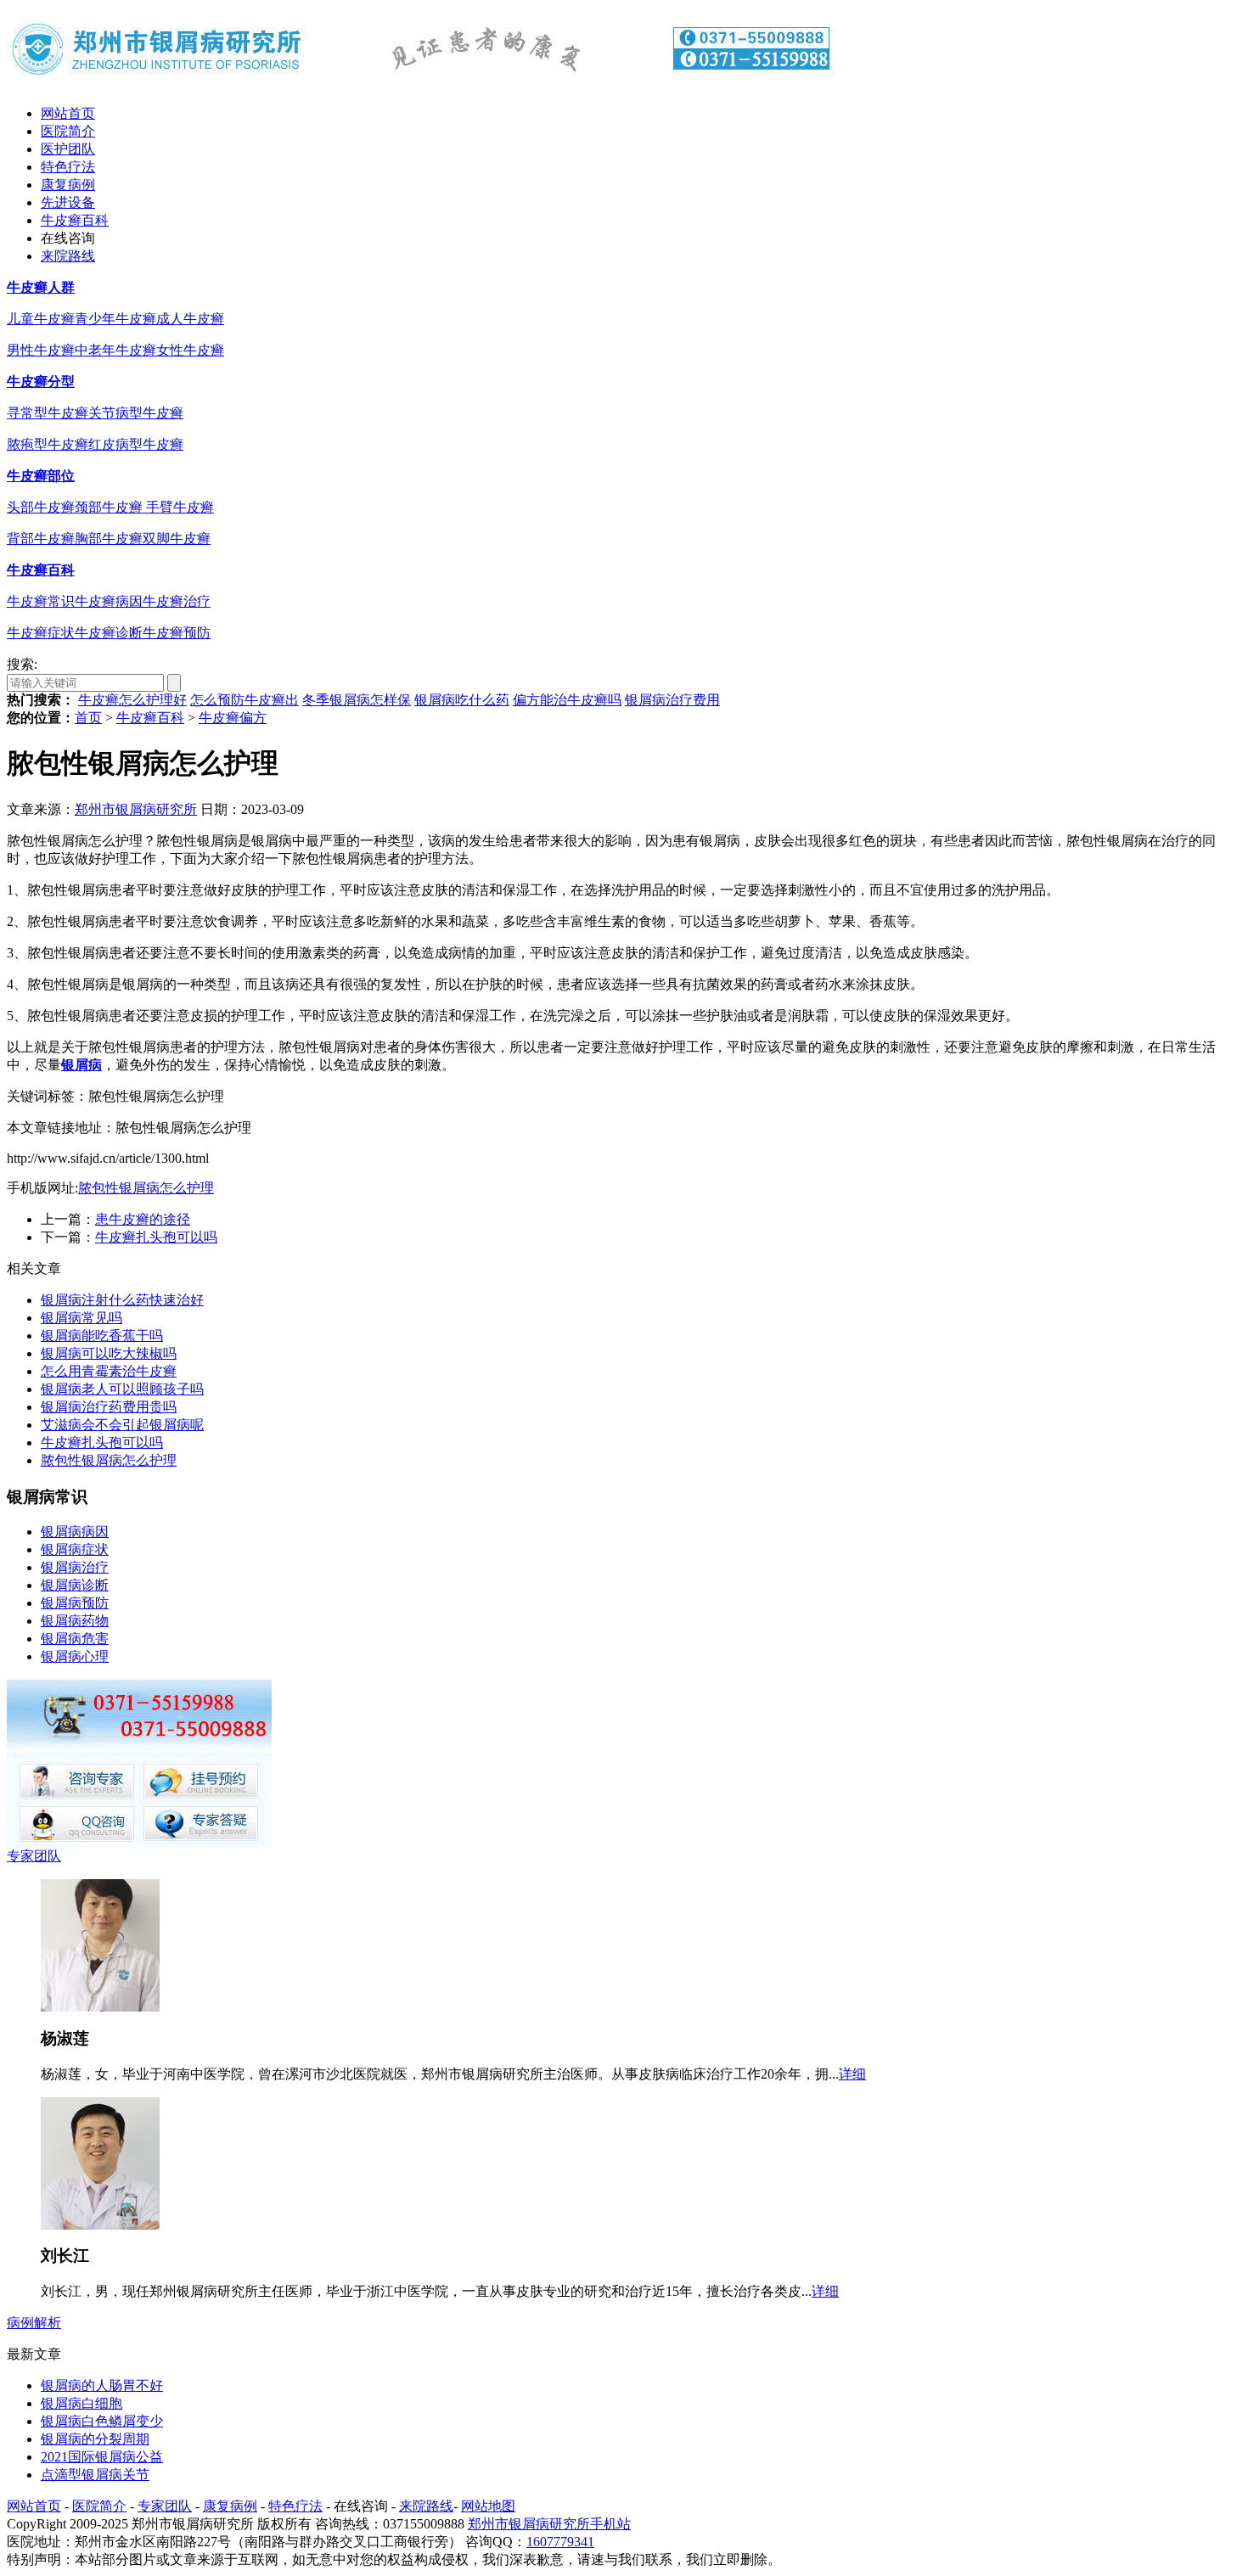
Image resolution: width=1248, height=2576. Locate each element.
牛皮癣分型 (41, 382)
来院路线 (68, 256)
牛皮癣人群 (41, 287)
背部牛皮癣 (41, 539)
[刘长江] (100, 2225)
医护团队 (68, 149)
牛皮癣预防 (177, 633)
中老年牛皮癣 (115, 350)
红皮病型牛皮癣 (136, 444)
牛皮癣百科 (75, 220)
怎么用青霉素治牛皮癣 (109, 1371)
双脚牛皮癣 (177, 539)
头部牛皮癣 (41, 507)
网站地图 (488, 2506)
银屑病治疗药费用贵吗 (109, 1407)
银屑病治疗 (75, 1567)
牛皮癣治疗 (177, 601)
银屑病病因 (75, 1532)
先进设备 (68, 202)
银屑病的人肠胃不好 (102, 2385)
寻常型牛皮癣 (48, 413)
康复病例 (68, 185)
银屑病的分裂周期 (95, 2439)
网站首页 (68, 113)
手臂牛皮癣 (180, 507)
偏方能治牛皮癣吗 (567, 700)
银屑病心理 (75, 1656)
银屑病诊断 (75, 1585)
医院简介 (68, 131)
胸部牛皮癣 (109, 539)
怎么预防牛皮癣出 (245, 700)
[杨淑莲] (100, 2007)
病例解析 (34, 2323)
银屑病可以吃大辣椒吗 (109, 1353)
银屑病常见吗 (82, 1318)
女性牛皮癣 (190, 350)
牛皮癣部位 (41, 476)
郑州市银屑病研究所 (136, 809)
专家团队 (34, 1856)
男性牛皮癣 (41, 350)
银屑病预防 (75, 1603)
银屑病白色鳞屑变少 (102, 2421)
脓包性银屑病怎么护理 (146, 1188)
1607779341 (560, 2542)
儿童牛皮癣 (41, 319)
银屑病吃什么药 (462, 700)
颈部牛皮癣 (110, 507)
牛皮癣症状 (41, 633)
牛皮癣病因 (109, 601)
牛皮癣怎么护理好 (132, 700)
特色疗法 (68, 167)
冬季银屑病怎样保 (357, 700)
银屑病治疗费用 (672, 700)
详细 (852, 2074)
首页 (88, 718)
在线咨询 (68, 238)
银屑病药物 (75, 1621)
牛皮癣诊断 (109, 633)
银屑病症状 (75, 1549)
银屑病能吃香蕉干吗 (102, 1336)
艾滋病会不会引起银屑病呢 (122, 1425)
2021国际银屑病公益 (102, 2457)
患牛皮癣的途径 (143, 1219)
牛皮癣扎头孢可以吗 (156, 1237)
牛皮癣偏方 (233, 718)
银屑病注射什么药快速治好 (122, 1300)
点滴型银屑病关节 (95, 2475)
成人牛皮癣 (190, 319)
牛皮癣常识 (41, 601)
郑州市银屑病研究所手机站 (549, 2524)
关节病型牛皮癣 (136, 413)
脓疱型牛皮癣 (48, 444)
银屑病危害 (75, 1639)
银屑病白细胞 (82, 2403)
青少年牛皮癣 (115, 319)
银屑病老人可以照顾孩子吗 (122, 1389)
